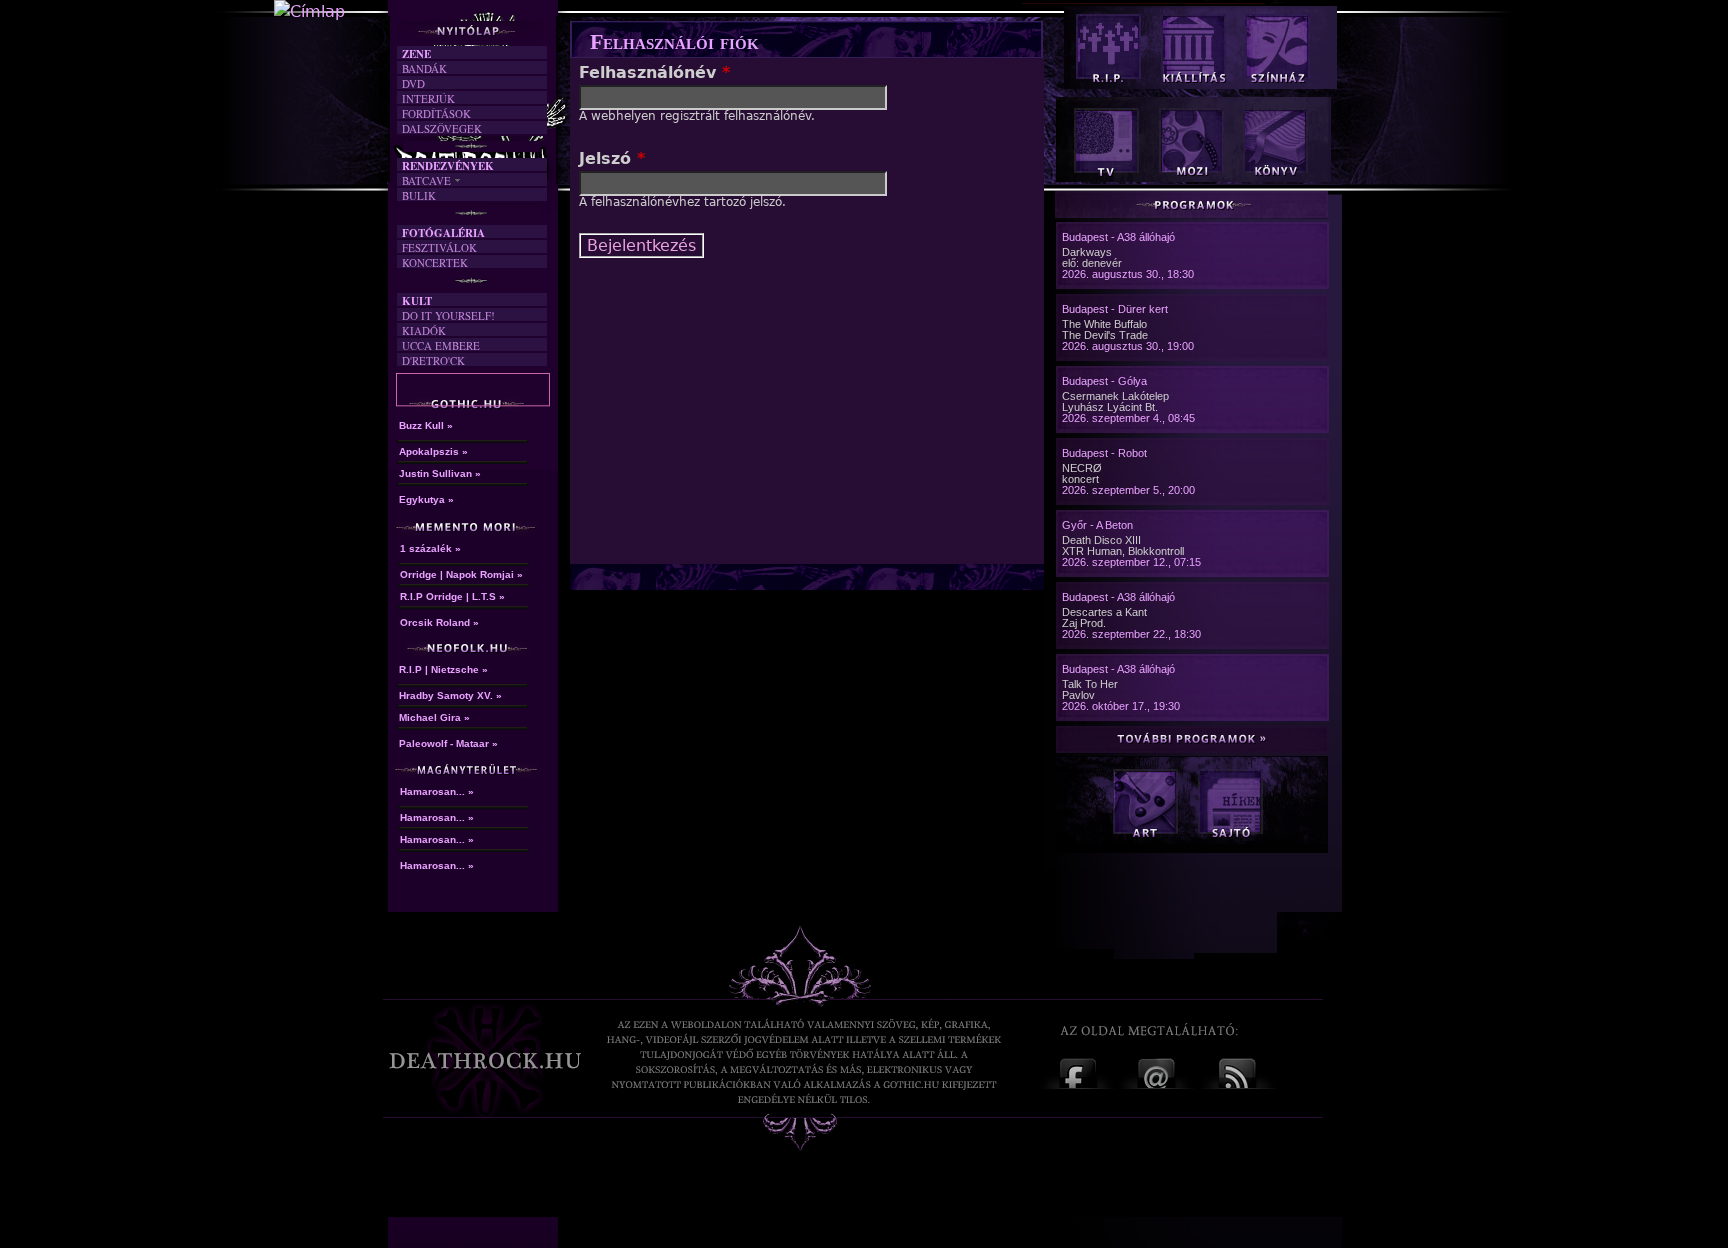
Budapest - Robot (1104, 453)
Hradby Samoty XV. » (450, 695)
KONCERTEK (435, 262)
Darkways (1087, 252)
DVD (413, 83)
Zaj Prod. (1084, 623)
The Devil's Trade (1105, 335)
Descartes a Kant (1104, 612)
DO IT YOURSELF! (448, 315)
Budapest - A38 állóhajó (1118, 237)
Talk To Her (1090, 684)
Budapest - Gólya (1104, 381)
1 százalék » (430, 548)
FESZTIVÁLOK (439, 247)
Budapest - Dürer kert (1115, 309)
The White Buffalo (1104, 324)
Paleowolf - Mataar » (448, 743)
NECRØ (1082, 468)
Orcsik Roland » (439, 622)
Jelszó (612, 158)
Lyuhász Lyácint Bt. (1110, 407)
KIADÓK (424, 330)
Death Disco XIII (1101, 540)
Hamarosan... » (437, 791)
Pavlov (1078, 695)
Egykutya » (426, 499)
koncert (1080, 479)
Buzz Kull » (426, 425)
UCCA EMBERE (441, 345)
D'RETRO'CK (433, 360)
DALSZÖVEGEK (442, 128)
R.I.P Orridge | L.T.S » (452, 596)
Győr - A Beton (1097, 525)
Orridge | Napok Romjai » (461, 574)
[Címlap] (309, 12)
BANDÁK (424, 68)
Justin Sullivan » (440, 473)
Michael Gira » (434, 717)
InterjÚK (428, 98)
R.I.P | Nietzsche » (443, 669)
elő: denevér (1092, 263)
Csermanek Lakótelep (1115, 396)
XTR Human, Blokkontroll (1123, 551)
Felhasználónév (654, 72)
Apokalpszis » (433, 451)
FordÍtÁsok (436, 113)
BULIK (419, 195)
